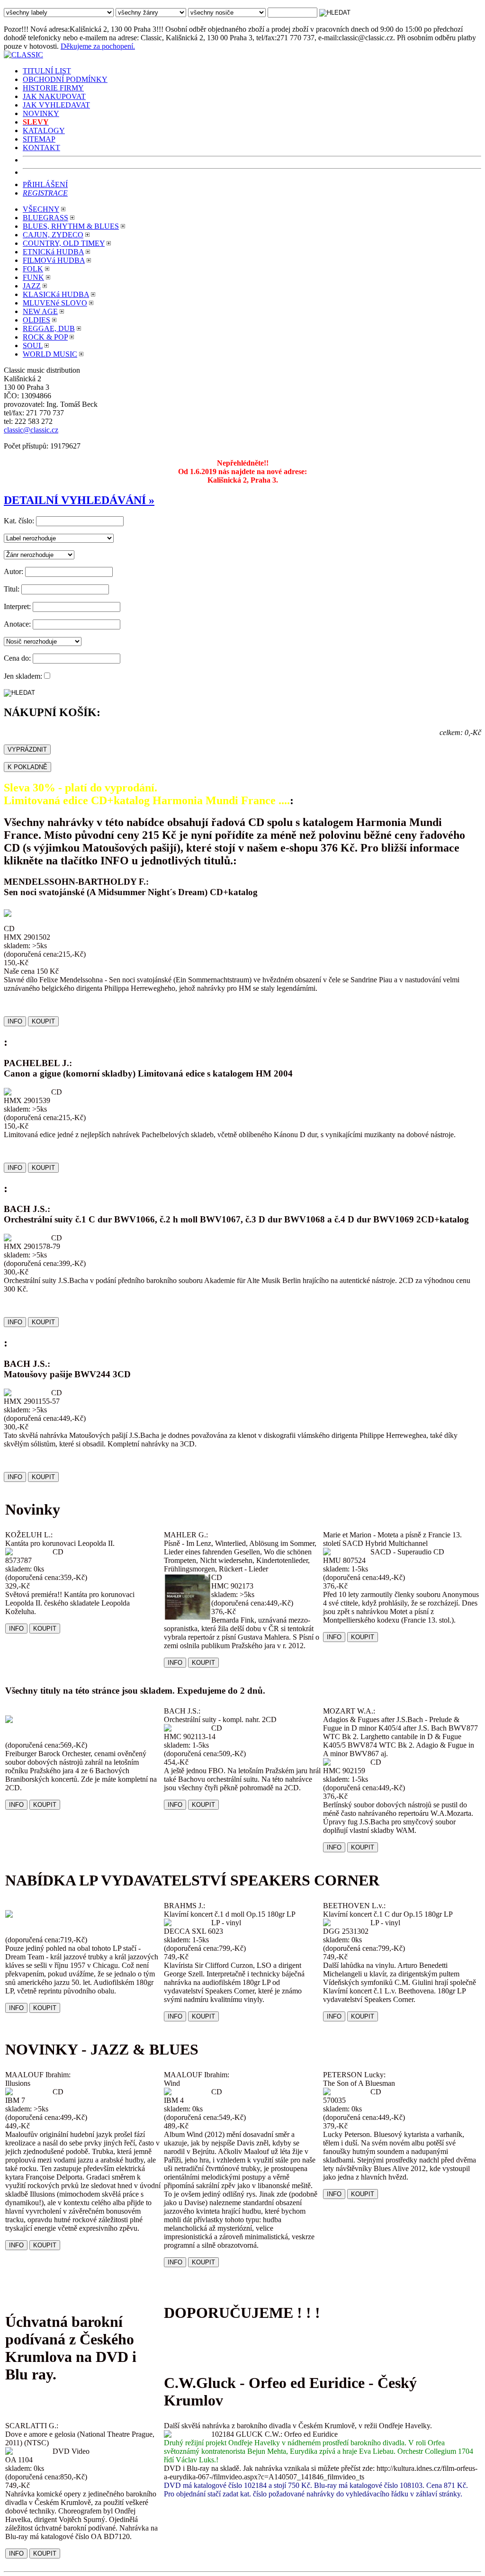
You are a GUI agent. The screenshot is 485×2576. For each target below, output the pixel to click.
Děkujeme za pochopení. (98, 46)
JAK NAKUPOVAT (54, 96)
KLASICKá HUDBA (56, 294)
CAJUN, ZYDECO (53, 235)
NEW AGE (40, 311)
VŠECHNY (41, 209)
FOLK (33, 269)
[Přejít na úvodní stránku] (23, 55)
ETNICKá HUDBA (53, 252)
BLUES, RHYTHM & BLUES (71, 226)
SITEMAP (39, 139)
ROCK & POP (45, 337)
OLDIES (36, 320)
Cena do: (17, 658)
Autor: (13, 571)
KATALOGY (44, 130)
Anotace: (17, 624)
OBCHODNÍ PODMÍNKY (65, 79)
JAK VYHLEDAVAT (56, 105)
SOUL (33, 346)
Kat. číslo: (19, 521)
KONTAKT (41, 148)
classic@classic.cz (31, 430)
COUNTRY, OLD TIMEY (64, 243)
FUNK (33, 277)
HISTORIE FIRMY (53, 88)
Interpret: (17, 606)
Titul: (12, 589)
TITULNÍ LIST (47, 71)
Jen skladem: (23, 676)
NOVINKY (41, 113)
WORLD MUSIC (50, 354)
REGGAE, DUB (49, 328)
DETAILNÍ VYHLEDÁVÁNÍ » (79, 500)
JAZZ (32, 286)
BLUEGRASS (45, 218)
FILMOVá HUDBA (54, 260)
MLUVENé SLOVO (55, 303)
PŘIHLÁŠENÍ (45, 184)
